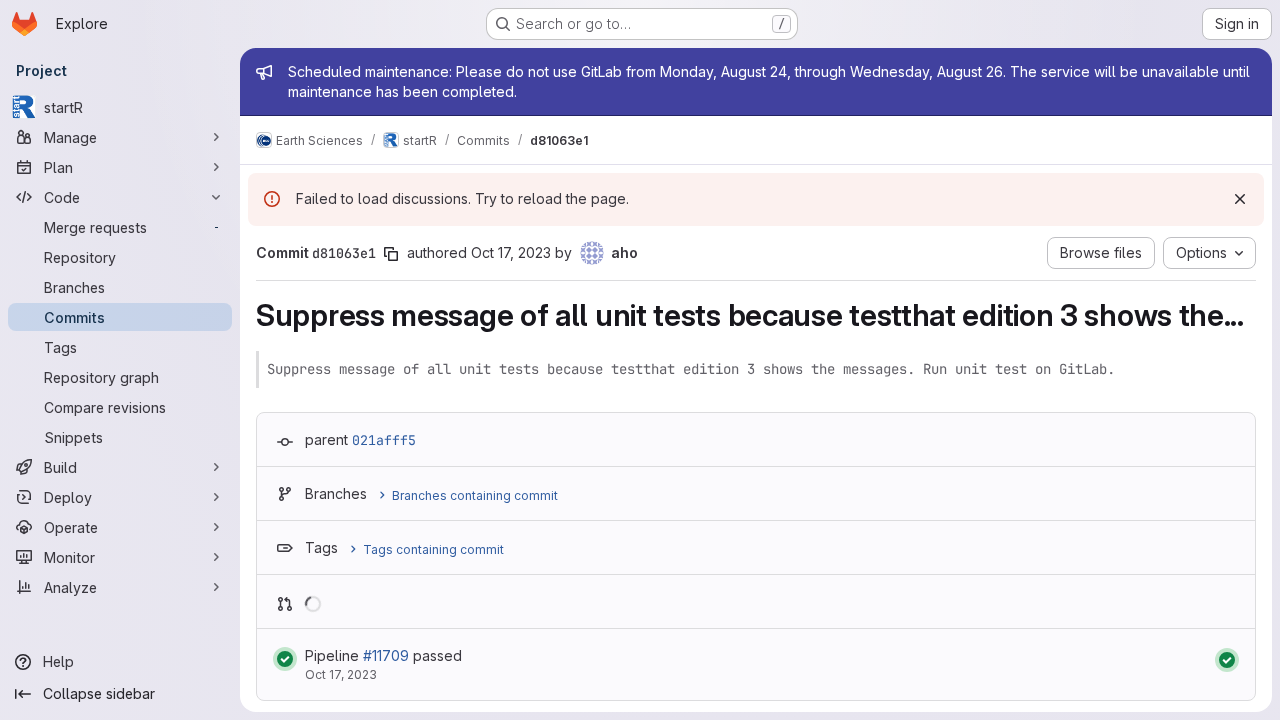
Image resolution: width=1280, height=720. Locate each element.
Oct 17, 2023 (511, 252)
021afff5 (384, 440)
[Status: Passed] (285, 659)
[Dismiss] (1240, 199)
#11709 (386, 655)
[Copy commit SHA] (391, 254)
